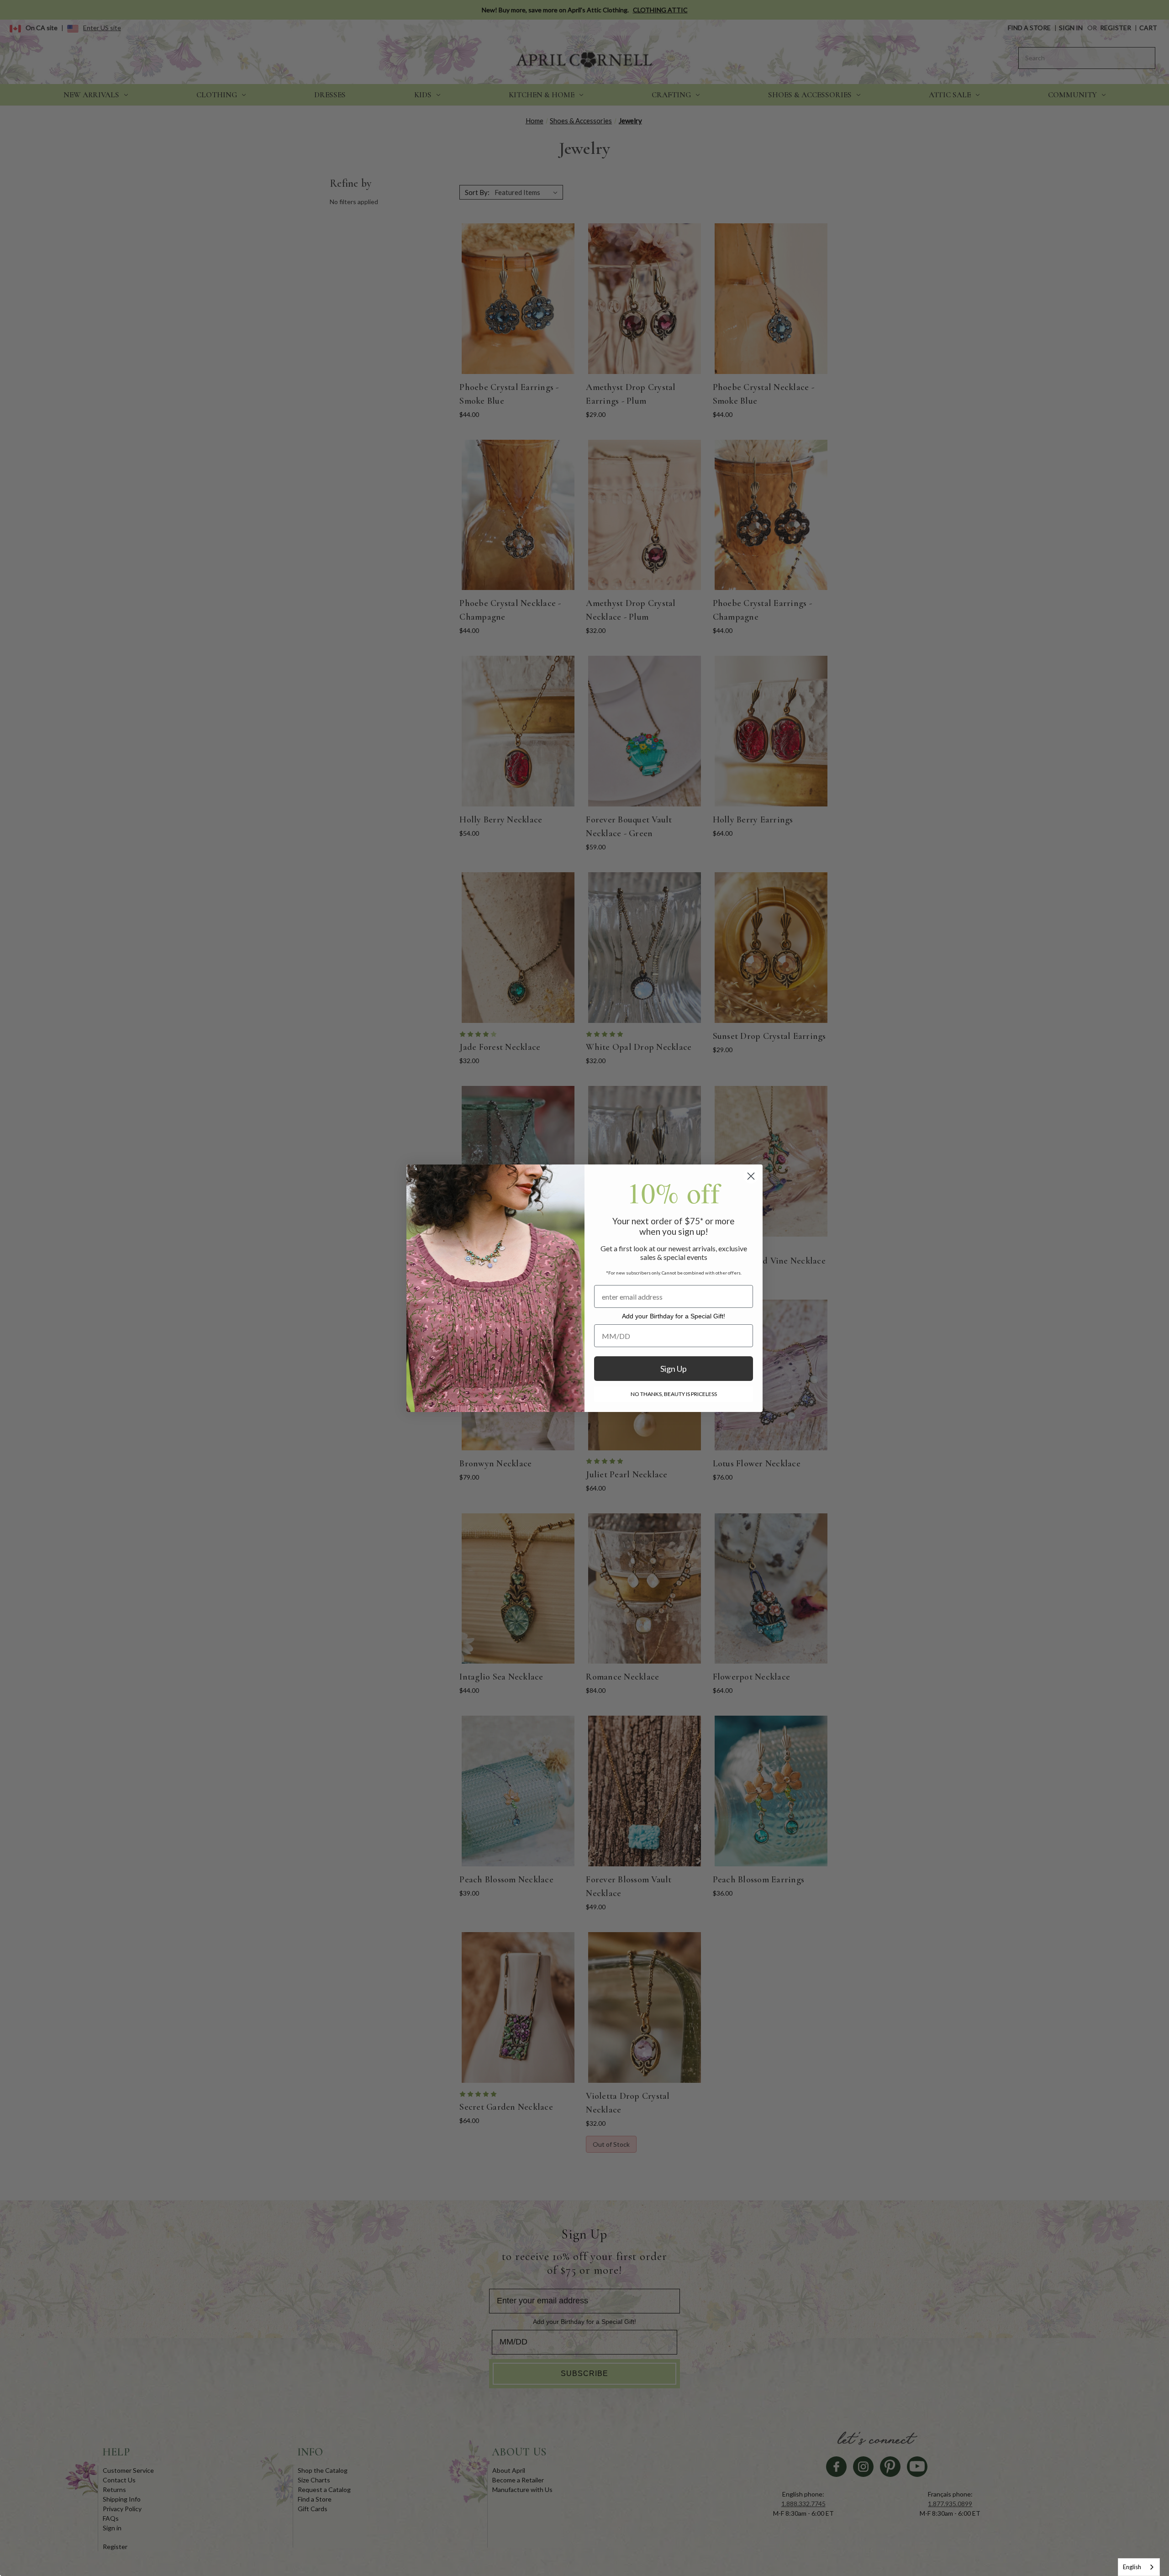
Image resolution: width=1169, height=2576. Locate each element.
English (1132, 2567)
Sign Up (674, 1369)
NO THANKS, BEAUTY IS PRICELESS (674, 1394)
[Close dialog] (751, 1176)
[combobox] (1139, 2567)
